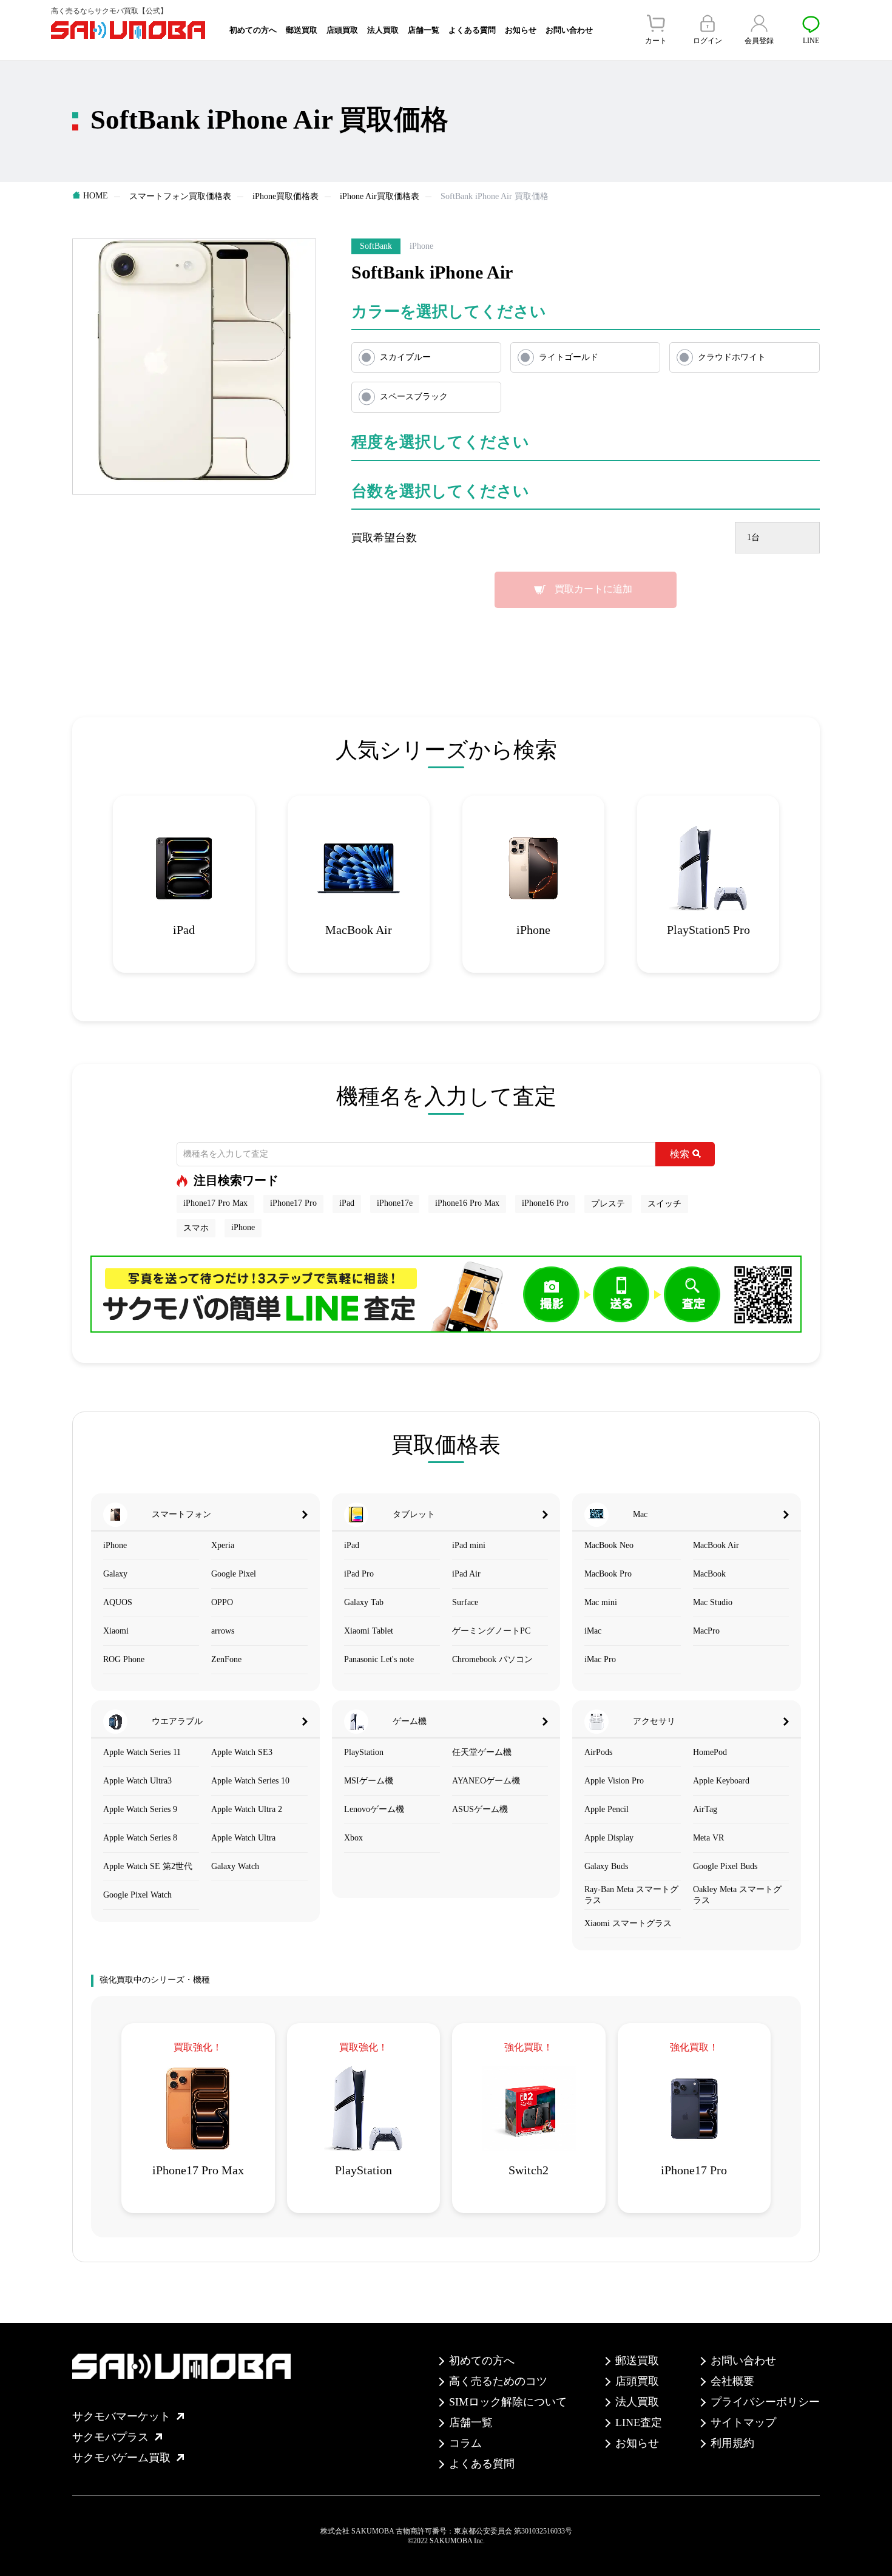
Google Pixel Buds (725, 1866)
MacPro (706, 1631)
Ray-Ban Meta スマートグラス (631, 1895)
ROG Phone (124, 1659)
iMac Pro (600, 1659)
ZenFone (226, 1659)
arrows (223, 1631)
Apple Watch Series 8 (140, 1838)
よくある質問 (472, 30)
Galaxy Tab (364, 1602)
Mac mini (601, 1602)
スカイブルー (405, 357)
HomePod (710, 1752)
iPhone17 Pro (293, 1203)
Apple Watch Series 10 (250, 1781)
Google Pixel (234, 1574)
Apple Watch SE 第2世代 (148, 1866)
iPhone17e (395, 1203)
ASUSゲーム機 (480, 1809)
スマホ (196, 1228)
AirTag (705, 1809)
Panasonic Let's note (379, 1659)
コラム (465, 2443)
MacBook (709, 1574)
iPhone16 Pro (545, 1203)
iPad (347, 1203)
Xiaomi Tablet (369, 1631)
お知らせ (521, 30)
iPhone (243, 1227)
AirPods (598, 1752)
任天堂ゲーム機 (482, 1752)
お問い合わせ (569, 30)
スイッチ (664, 1204)
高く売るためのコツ (498, 2381)
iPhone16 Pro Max (467, 1203)
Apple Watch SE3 (242, 1752)
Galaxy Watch (235, 1866)
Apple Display (609, 1838)
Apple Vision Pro (614, 1781)
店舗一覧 (424, 30)
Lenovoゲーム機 (374, 1809)
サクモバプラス (110, 2437)
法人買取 (383, 30)
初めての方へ (253, 30)
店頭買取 (342, 30)
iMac (593, 1631)
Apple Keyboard (721, 1781)
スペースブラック (414, 397)
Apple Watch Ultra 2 (247, 1809)
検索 (680, 1154)
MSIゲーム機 (369, 1781)
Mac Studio (713, 1602)
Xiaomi (116, 1631)
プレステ (608, 1204)
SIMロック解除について (508, 2402)
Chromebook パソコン (492, 1659)
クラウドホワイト (732, 357)
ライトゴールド (569, 357)
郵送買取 (302, 30)
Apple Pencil (606, 1809)
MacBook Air (716, 1545)
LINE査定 (639, 2422)
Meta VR (708, 1838)
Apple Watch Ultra (243, 1838)
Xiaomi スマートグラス (628, 1923)
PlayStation (364, 1752)
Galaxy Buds (606, 1866)
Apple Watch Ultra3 (137, 1781)
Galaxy (115, 1574)
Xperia (223, 1545)
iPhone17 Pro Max (215, 1203)
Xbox (353, 1838)
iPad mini (469, 1545)
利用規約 (732, 2443)
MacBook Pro (608, 1574)
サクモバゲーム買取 (121, 2458)
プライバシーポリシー (765, 2402)
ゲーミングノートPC (491, 1631)
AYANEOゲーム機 (486, 1781)
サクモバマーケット (121, 2416)
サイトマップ (743, 2422)
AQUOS (118, 1602)
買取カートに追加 (593, 589)
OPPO (222, 1602)
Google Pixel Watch (137, 1895)
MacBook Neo (609, 1545)
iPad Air (466, 1574)
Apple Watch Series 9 (140, 1809)
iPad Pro (359, 1574)
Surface (465, 1602)
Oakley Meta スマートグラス (737, 1895)
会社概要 (732, 2381)
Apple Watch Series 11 (142, 1752)
